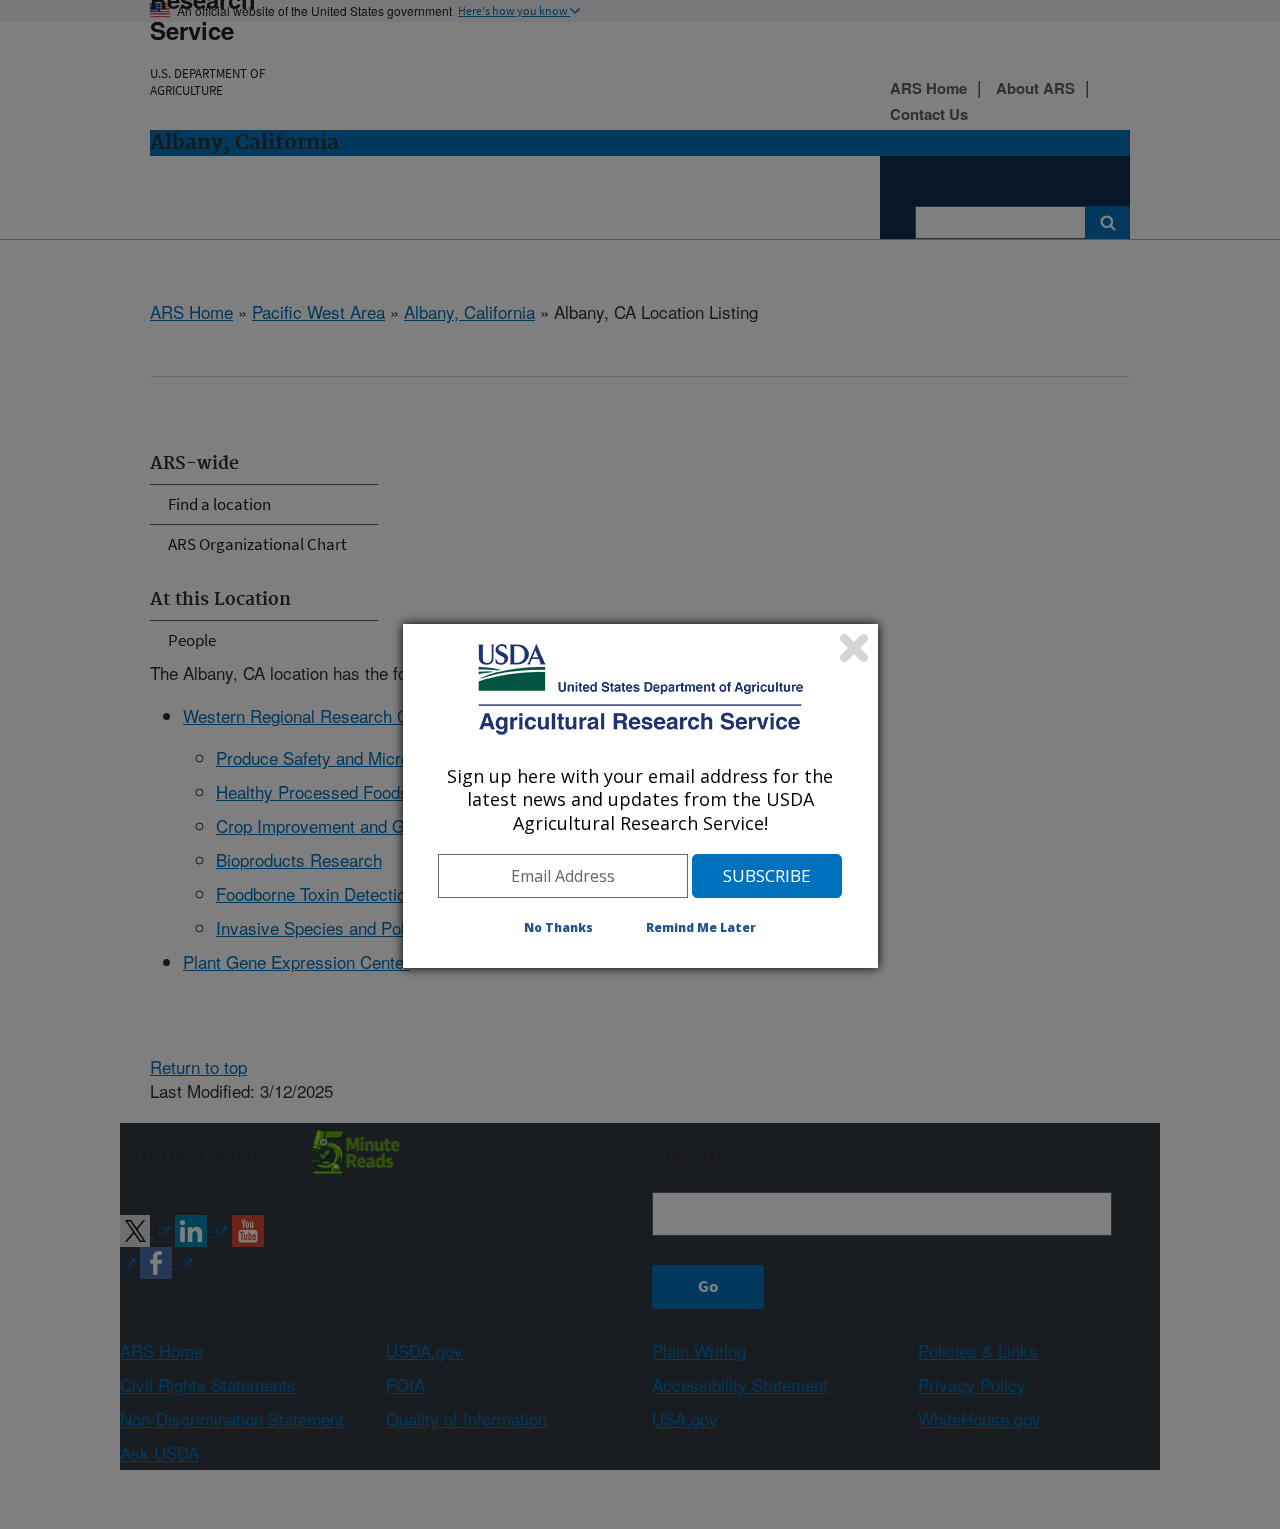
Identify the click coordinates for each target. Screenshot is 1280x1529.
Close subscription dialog (854, 648)
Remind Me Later (701, 927)
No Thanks (558, 927)
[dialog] (640, 796)
